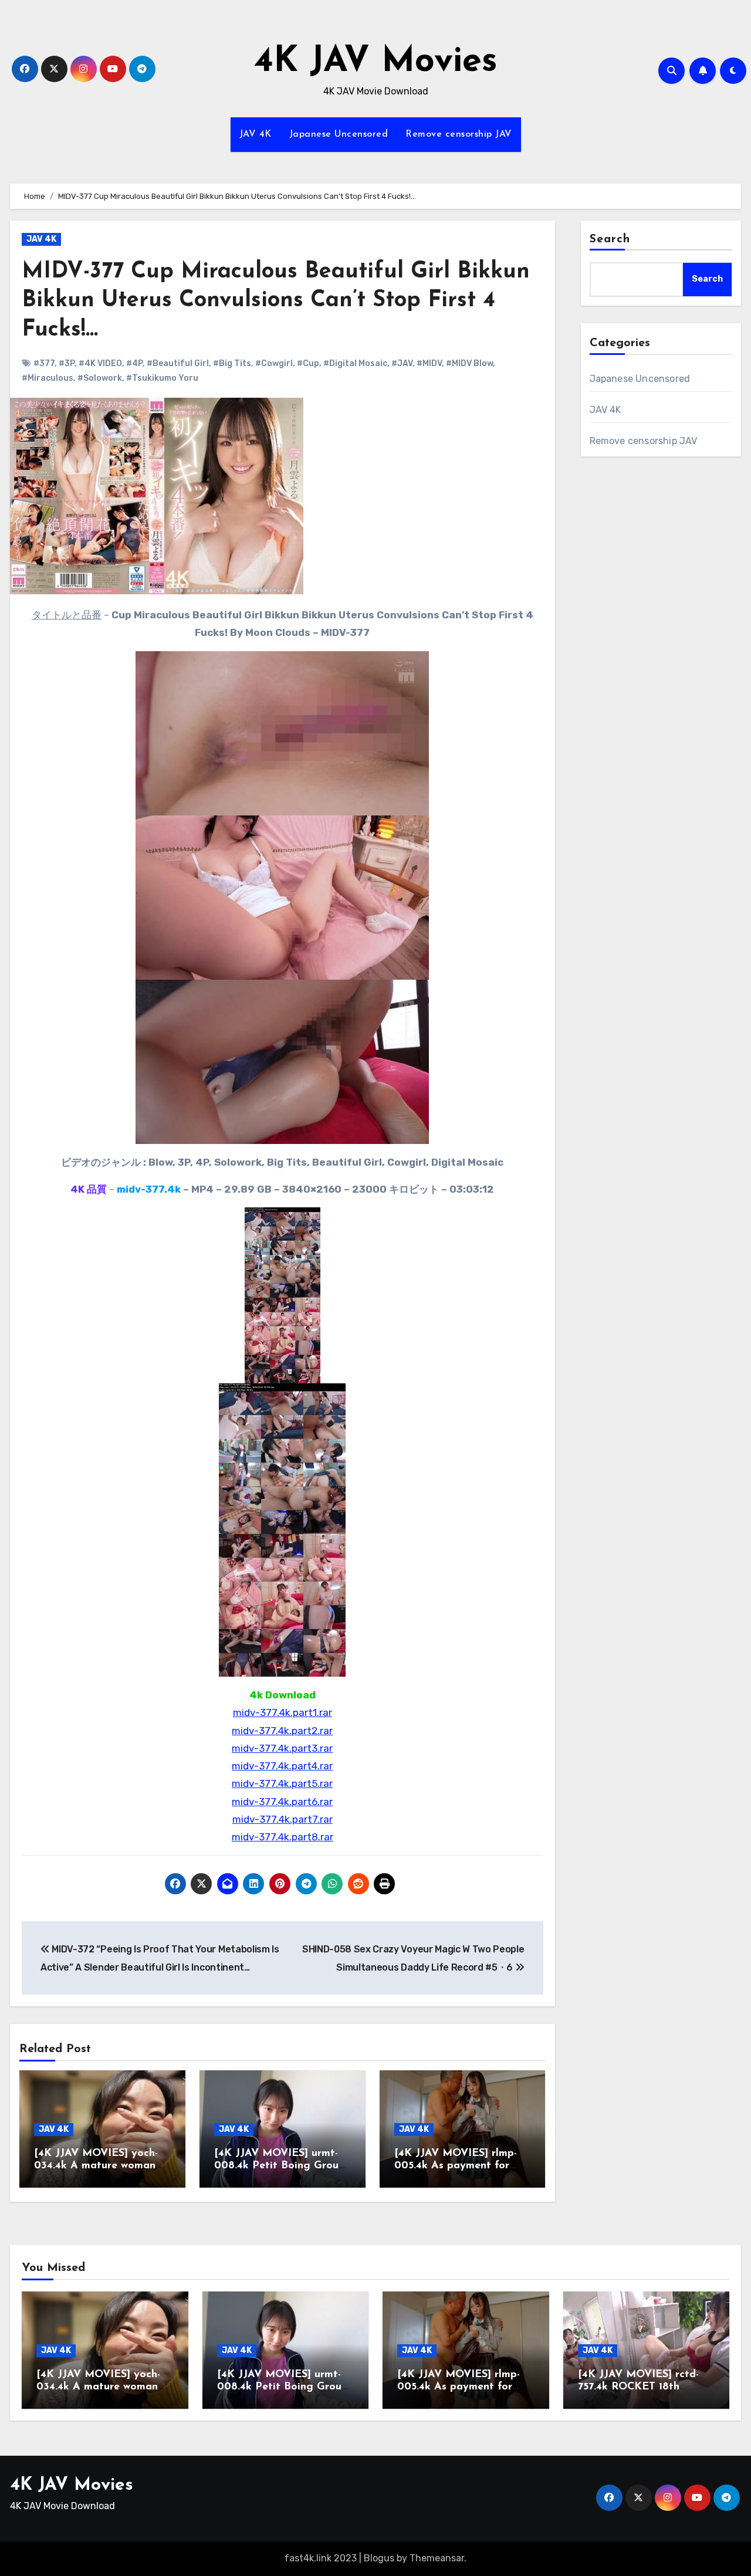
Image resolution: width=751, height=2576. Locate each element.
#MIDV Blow (469, 363)
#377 (44, 363)
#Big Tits (232, 363)
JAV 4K (256, 134)
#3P (67, 363)
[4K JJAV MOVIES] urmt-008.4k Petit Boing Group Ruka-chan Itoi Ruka (280, 2166)
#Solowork (100, 378)
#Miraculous (48, 378)
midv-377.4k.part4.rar (282, 1766)
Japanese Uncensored (339, 134)
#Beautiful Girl (178, 363)
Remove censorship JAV (459, 134)
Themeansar (437, 2558)
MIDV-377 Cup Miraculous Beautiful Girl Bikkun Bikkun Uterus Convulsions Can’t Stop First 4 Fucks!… (276, 301)
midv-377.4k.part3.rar (282, 1748)
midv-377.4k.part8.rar (283, 1837)
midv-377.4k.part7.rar (283, 1819)
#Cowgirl (274, 363)
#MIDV (429, 363)
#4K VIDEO (100, 363)
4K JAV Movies (376, 62)
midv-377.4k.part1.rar (283, 1712)
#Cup (308, 363)
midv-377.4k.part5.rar (282, 1783)
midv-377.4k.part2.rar (282, 1731)
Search (610, 239)
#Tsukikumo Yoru (162, 378)
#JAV (402, 363)
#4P (134, 363)
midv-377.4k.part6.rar (282, 1802)
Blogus (379, 2558)
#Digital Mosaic (355, 363)
